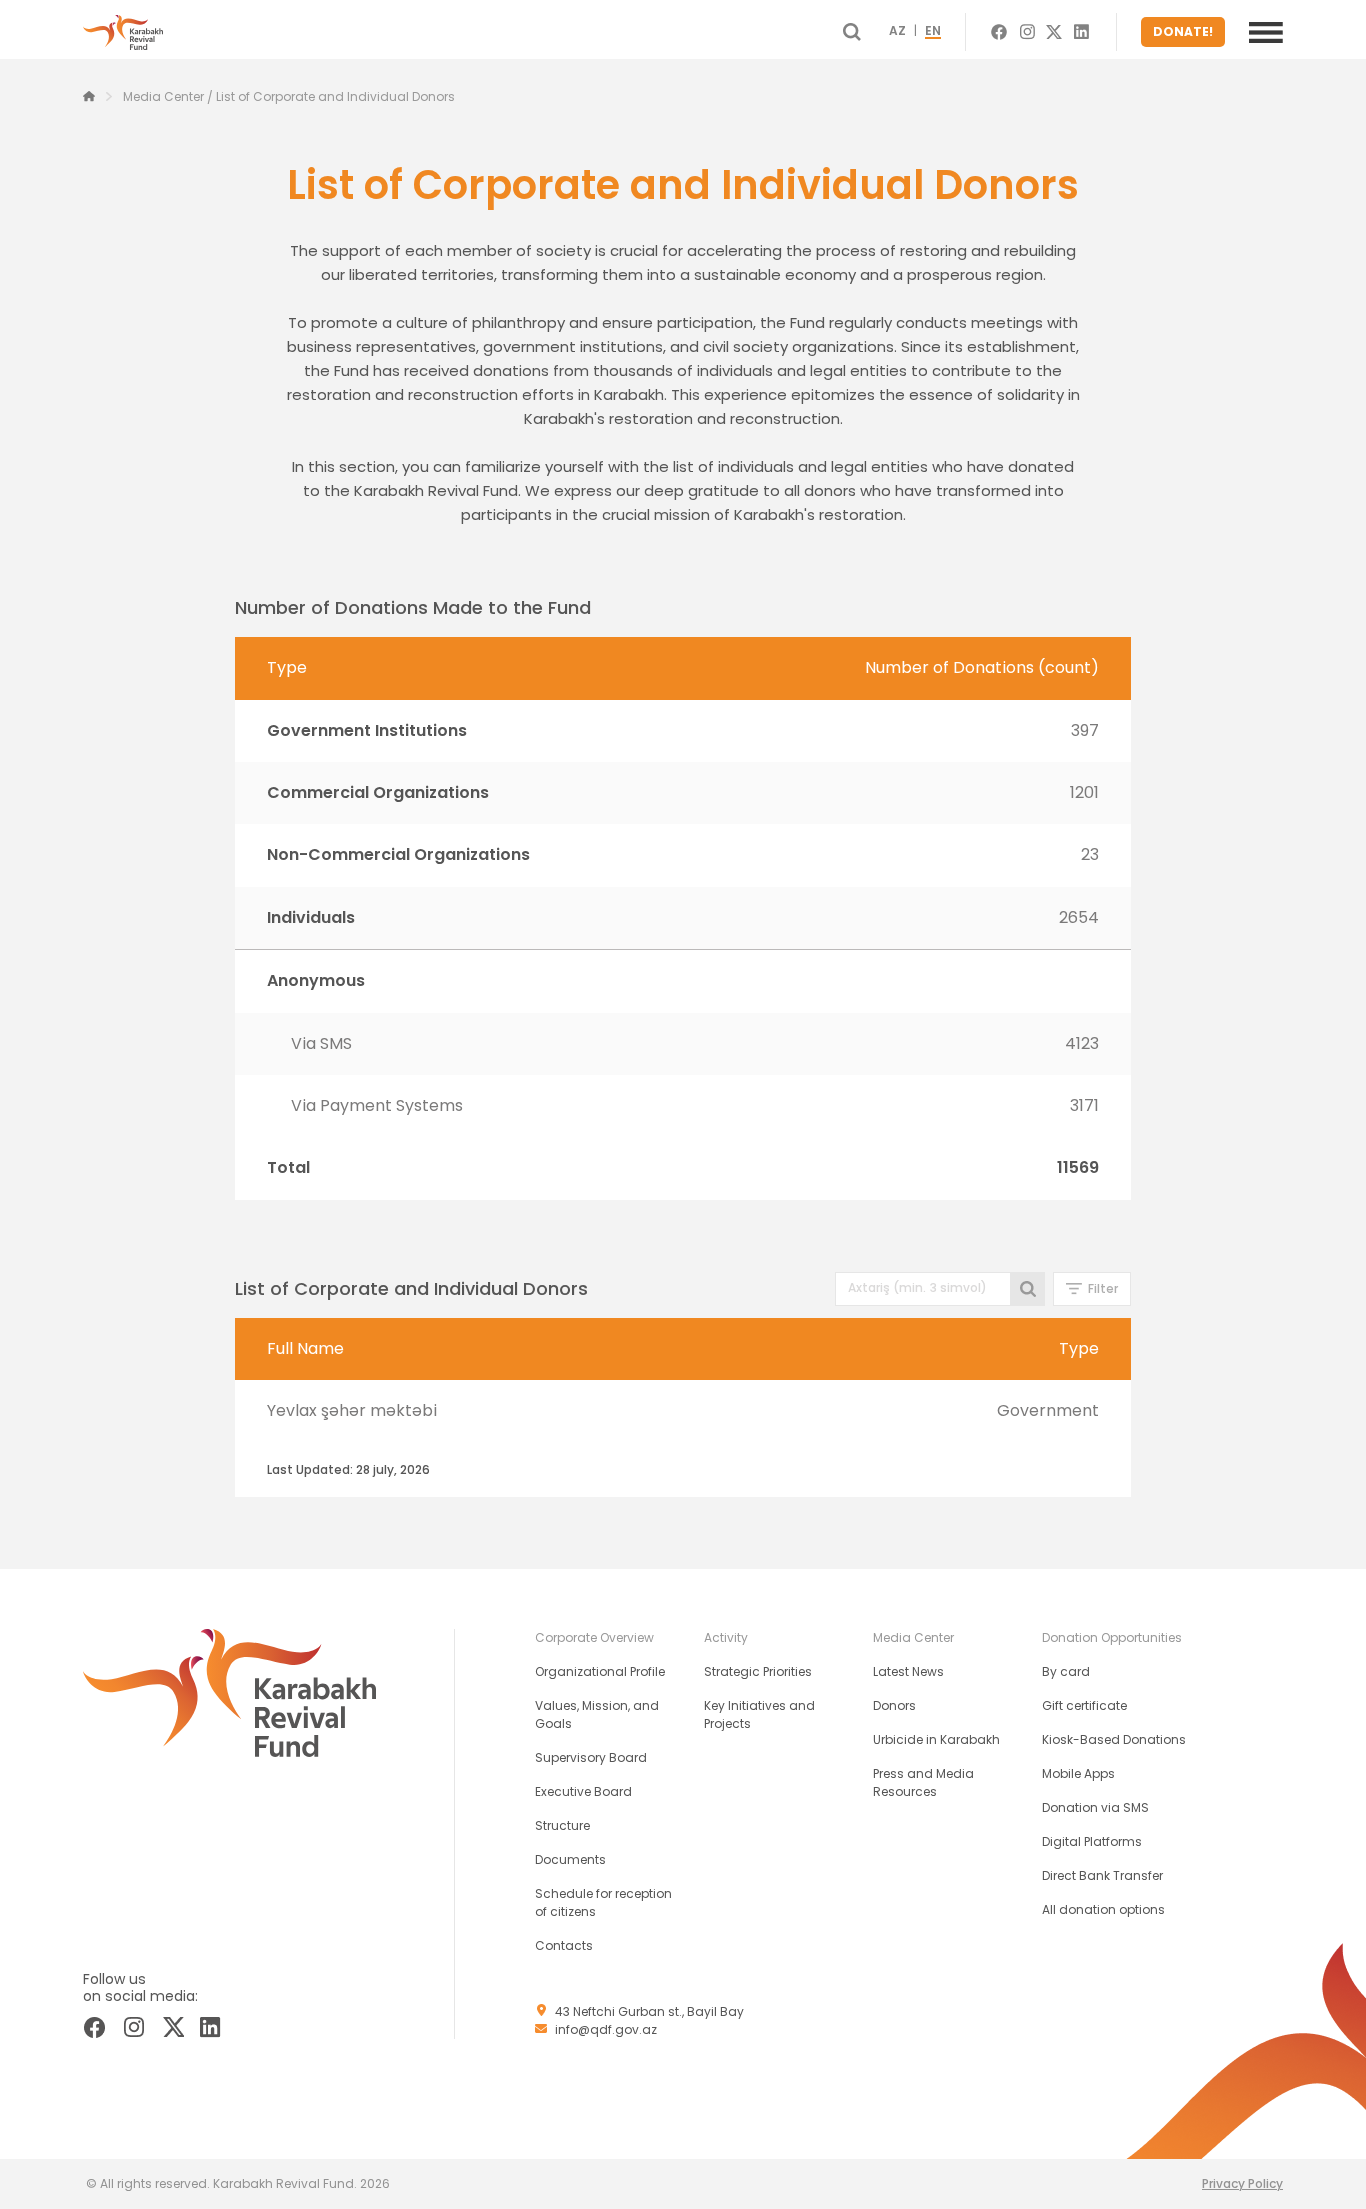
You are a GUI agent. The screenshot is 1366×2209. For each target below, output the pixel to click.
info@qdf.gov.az (606, 2029)
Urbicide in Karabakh (936, 1739)
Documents (570, 1859)
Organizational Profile (600, 1671)
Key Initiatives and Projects (759, 1714)
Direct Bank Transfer (1102, 1875)
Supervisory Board (591, 1757)
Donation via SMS (1095, 1807)
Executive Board (583, 1791)
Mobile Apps (1078, 1773)
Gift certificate (1084, 1705)
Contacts (564, 1945)
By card (1066, 1671)
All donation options (1103, 1909)
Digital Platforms (1092, 1841)
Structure (562, 1825)
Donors (894, 1705)
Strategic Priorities (758, 1671)
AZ (897, 32)
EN (933, 32)
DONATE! (1183, 31)
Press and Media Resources (923, 1782)
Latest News (908, 1671)
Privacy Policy (1242, 2183)
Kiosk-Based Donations (1114, 1739)
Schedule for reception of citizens (603, 1902)
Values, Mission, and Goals (597, 1714)
